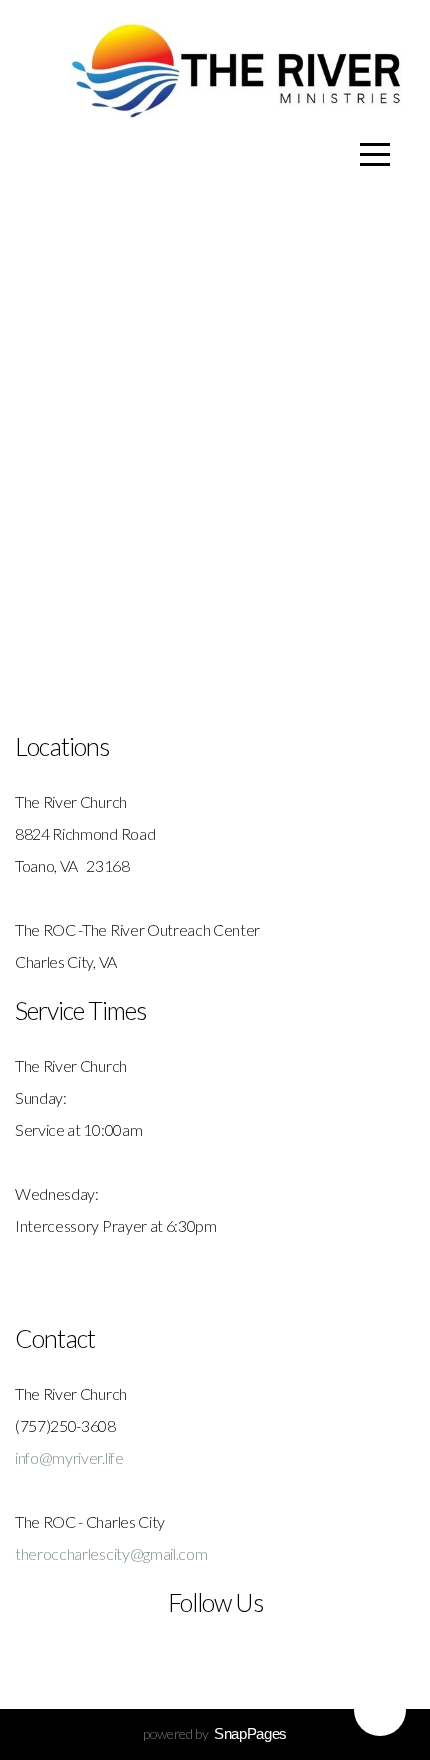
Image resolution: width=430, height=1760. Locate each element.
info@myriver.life (69, 1457)
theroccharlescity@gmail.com (111, 1553)
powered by (215, 1733)
